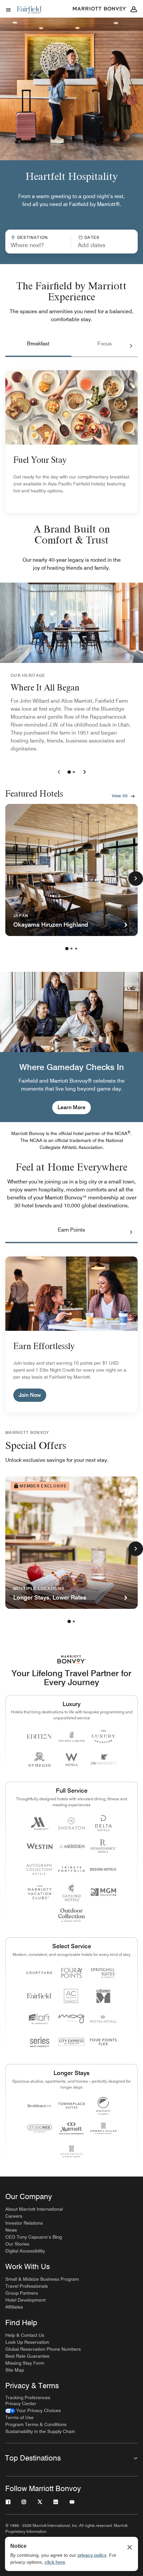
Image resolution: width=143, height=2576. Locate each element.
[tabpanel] (71, 242)
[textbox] (38, 245)
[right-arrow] (124, 346)
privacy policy (92, 2555)
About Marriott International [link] (34, 2209)
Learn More (71, 1107)
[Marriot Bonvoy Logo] (72, 1659)
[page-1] (67, 949)
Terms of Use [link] (19, 2417)
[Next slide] (83, 772)
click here (55, 2562)
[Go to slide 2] (74, 772)
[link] (33, 2411)
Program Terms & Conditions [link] (36, 2424)
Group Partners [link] (22, 2293)
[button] (102, 242)
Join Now (30, 1395)
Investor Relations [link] (24, 2223)
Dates (92, 237)
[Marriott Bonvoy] (100, 9)
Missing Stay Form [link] (25, 2363)
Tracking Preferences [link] (28, 2397)
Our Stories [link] (17, 2244)
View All (120, 796)
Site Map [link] (15, 2370)
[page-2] (71, 949)
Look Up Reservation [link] (27, 2342)
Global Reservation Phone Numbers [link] (43, 2349)
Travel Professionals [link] (27, 2286)
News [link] (11, 2230)
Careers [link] (14, 2216)
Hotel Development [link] (25, 2300)
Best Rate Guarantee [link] (27, 2356)
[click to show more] (136, 879)
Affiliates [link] (14, 2307)
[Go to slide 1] (69, 772)
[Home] (30, 15)
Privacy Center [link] (21, 2403)
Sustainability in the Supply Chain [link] (40, 2431)
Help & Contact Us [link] (25, 2335)
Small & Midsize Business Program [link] (42, 2279)
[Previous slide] (60, 772)
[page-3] (76, 949)
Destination (33, 237)
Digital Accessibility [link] (25, 2251)
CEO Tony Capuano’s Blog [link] (34, 2237)
